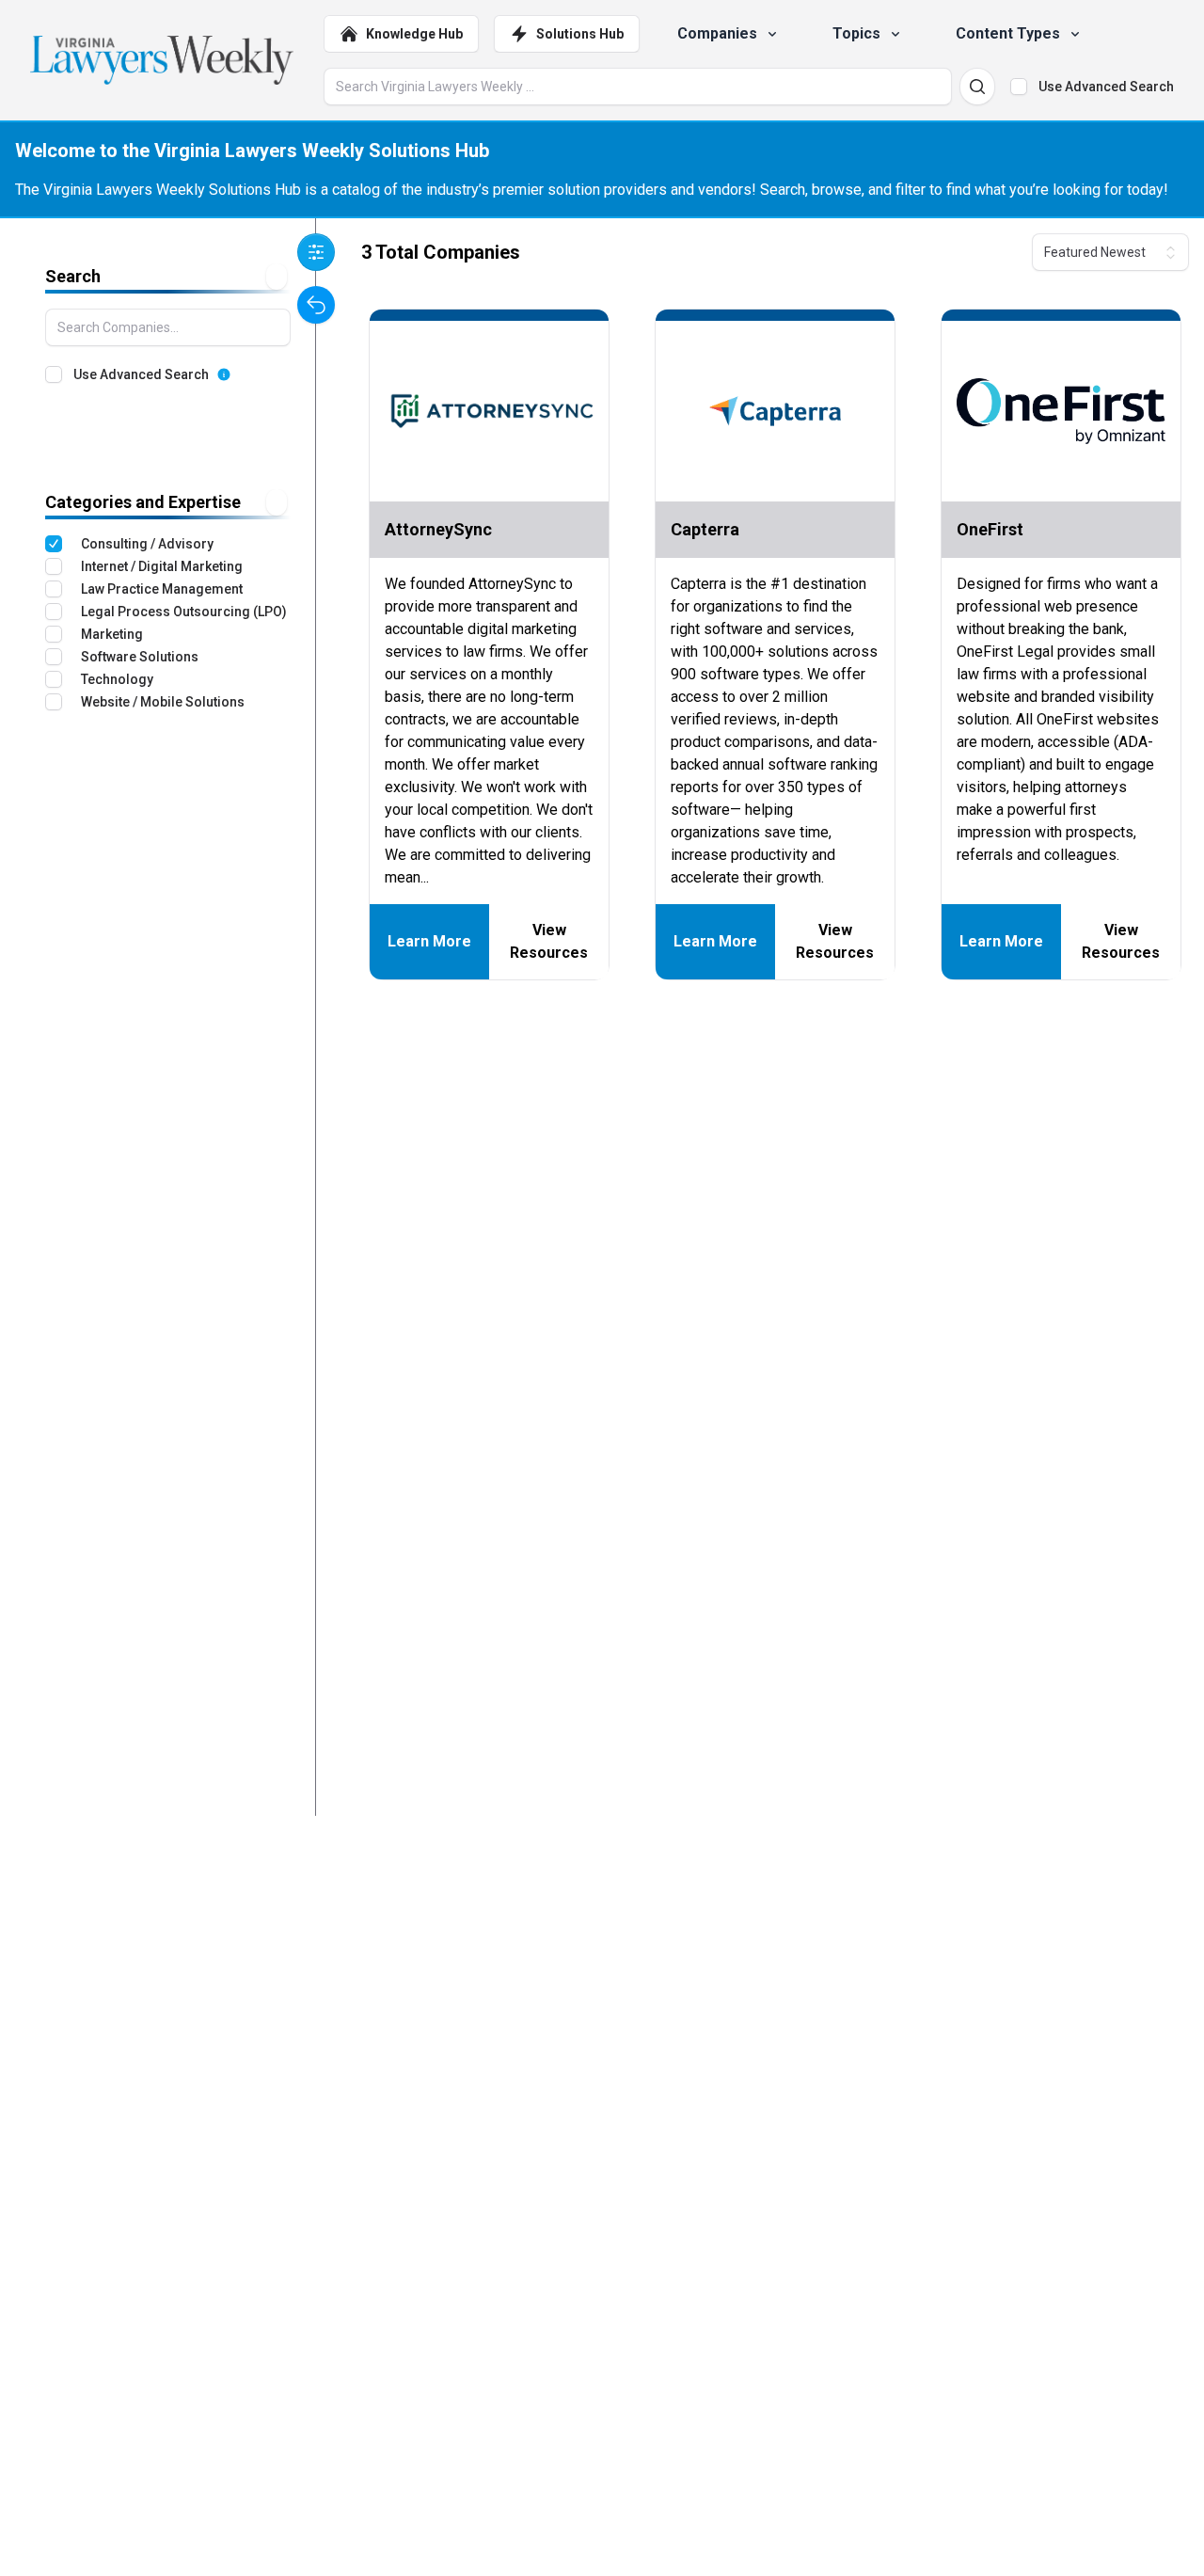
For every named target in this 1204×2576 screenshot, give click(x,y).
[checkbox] (1019, 87)
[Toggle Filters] (316, 252)
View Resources (549, 941)
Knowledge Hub (414, 34)
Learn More (429, 941)
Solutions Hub (580, 34)
